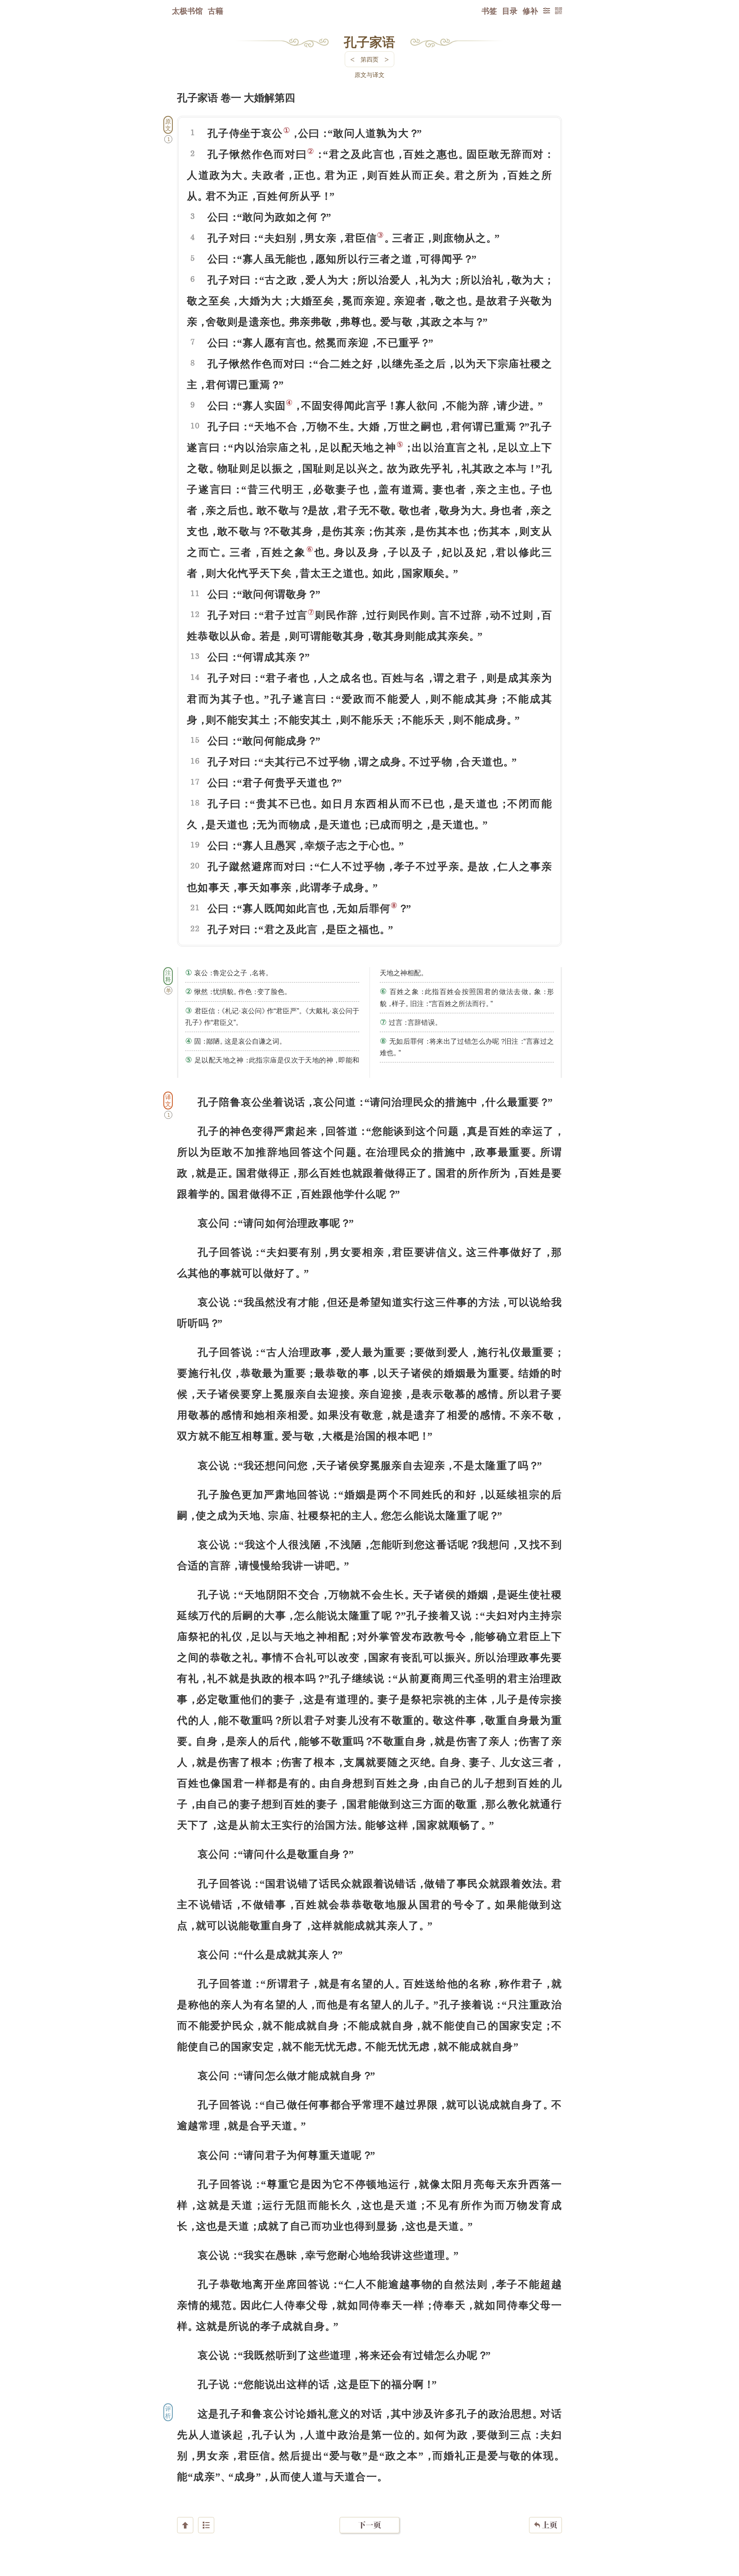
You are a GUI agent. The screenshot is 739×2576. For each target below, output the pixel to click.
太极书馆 (187, 11)
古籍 (216, 11)
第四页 (369, 59)
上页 (545, 2525)
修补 (530, 11)
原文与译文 (369, 75)
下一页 (369, 2525)
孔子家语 (369, 41)
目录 (510, 11)
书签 (489, 11)
